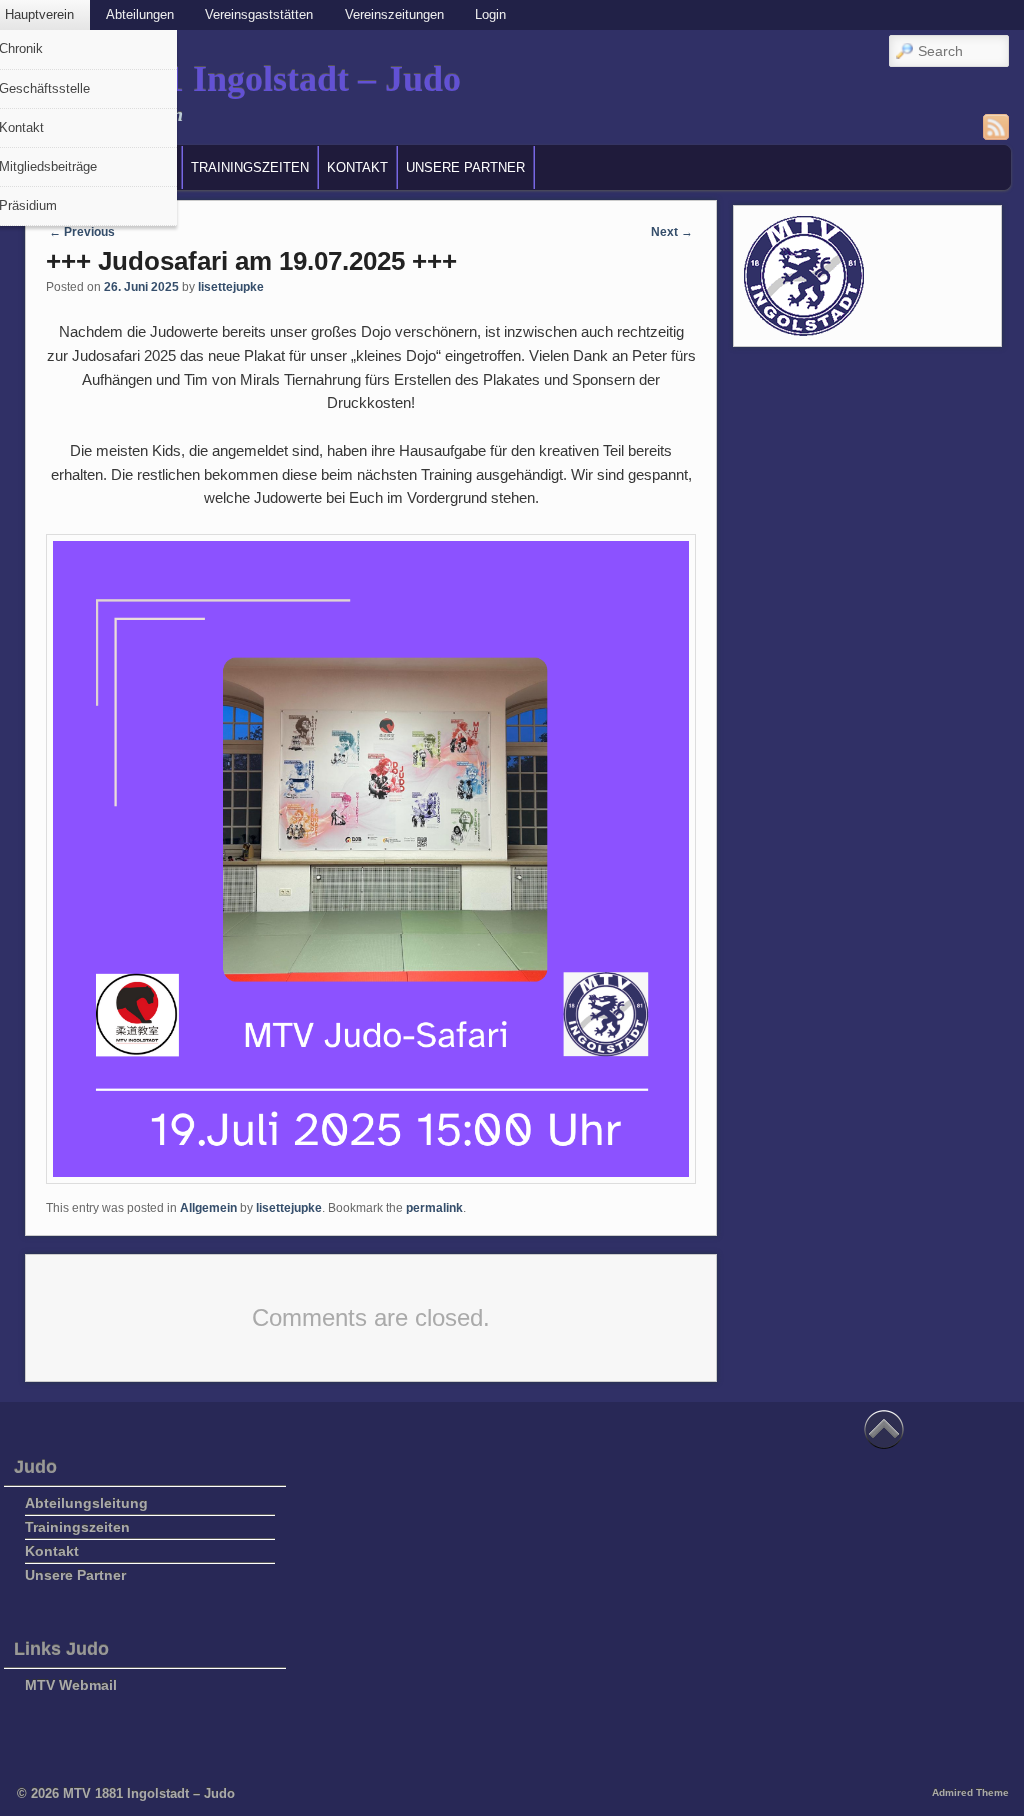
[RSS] (996, 127)
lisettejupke (231, 287)
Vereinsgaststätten (259, 14)
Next (672, 232)
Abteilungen (140, 14)
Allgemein (208, 1208)
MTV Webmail (71, 1685)
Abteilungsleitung (86, 1503)
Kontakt (357, 167)
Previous (82, 232)
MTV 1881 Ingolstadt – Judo (240, 79)
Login (490, 14)
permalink (434, 1208)
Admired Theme (970, 1792)
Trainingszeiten (250, 167)
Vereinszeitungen (394, 14)
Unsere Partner (465, 167)
